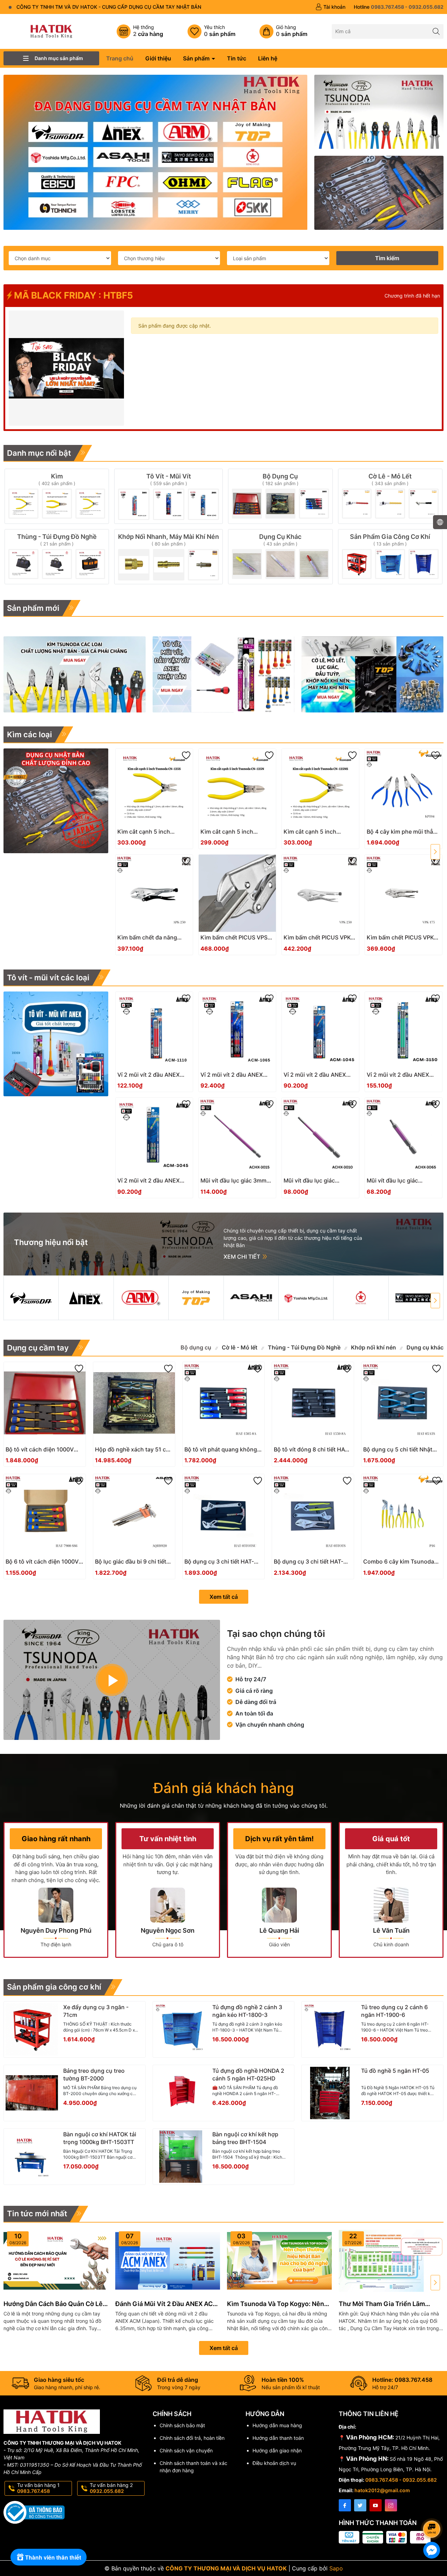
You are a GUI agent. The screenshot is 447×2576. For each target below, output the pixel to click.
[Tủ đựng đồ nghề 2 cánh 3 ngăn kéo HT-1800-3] (181, 2029)
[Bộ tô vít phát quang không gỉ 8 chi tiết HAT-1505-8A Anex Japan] (223, 1403)
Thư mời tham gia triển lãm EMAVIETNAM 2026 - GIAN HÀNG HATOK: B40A (389, 2304)
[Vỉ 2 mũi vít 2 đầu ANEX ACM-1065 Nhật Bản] (237, 1030)
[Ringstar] (361, 1298)
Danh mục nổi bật (39, 453)
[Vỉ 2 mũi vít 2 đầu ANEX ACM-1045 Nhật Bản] (320, 1030)
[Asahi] (251, 1298)
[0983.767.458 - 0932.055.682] (399, 7)
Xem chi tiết (243, 1257)
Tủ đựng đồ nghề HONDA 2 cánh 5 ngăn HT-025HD (248, 2074)
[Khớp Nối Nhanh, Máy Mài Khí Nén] (168, 557)
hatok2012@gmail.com (382, 2490)
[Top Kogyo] (196, 1298)
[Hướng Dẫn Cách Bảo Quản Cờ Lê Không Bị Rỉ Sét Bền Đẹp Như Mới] (56, 2261)
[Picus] (416, 1298)
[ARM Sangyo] (141, 1298)
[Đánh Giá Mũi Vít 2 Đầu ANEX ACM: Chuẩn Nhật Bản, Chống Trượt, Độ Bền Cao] (168, 2261)
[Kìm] (57, 496)
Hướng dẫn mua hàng (277, 2425)
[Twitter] (360, 2505)
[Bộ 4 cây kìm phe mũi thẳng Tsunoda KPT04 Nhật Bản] (404, 787)
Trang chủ (120, 58)
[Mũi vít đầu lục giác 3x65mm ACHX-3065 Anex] (404, 1136)
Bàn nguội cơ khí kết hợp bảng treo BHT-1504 (245, 2138)
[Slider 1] (155, 152)
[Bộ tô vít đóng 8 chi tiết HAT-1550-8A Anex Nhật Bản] (313, 1403)
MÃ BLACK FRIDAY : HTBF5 (72, 295)
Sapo (336, 2568)
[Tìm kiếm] (436, 31)
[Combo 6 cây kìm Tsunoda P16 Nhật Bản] (402, 1515)
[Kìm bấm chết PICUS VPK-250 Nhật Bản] (320, 893)
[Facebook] (345, 2505)
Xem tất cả (224, 1597)
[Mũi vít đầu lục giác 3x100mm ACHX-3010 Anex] (320, 1136)
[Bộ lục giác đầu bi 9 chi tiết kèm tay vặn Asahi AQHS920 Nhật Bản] (134, 1515)
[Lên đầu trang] (433, 2511)
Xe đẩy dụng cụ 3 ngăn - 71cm (96, 2011)
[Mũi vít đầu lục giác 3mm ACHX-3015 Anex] (237, 1136)
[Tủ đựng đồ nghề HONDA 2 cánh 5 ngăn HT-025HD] (181, 2093)
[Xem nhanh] (175, 834)
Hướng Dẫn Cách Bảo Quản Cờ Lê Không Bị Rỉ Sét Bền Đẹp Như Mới (53, 2304)
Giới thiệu (158, 58)
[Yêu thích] (211, 31)
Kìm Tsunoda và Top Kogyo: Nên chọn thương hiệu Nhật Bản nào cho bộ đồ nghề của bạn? (276, 2304)
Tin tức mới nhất (37, 2213)
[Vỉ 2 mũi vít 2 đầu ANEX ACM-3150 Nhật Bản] (404, 1030)
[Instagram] (391, 2505)
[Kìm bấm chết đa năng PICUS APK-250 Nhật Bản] (154, 893)
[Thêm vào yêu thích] (186, 755)
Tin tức (237, 58)
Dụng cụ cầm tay (38, 1348)
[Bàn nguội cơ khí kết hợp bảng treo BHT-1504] (181, 2157)
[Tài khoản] (330, 7)
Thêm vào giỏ (146, 834)
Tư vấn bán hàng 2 (111, 2488)
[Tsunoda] (31, 1298)
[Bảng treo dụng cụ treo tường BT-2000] (32, 2093)
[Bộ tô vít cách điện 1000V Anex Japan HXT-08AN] (45, 1403)
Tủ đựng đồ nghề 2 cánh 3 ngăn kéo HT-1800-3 (247, 2011)
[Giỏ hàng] (283, 31)
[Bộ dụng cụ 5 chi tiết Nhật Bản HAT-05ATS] (402, 1403)
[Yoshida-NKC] (306, 1298)
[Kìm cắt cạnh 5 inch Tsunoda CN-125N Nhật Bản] (237, 787)
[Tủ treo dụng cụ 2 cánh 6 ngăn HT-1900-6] (330, 2029)
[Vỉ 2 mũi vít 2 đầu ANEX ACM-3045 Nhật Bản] (154, 1136)
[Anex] (86, 1298)
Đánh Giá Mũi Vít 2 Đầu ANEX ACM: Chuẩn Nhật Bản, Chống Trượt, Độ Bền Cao (168, 2304)
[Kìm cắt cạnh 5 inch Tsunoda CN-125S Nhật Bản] (154, 787)
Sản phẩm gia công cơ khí (54, 1987)
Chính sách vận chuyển (186, 2450)
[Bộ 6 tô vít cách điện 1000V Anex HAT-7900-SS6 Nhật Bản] (45, 1515)
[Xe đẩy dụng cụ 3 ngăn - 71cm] (32, 2029)
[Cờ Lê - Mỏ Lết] (390, 496)
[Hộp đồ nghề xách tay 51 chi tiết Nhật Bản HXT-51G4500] (134, 1403)
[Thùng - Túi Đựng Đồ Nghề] (57, 557)
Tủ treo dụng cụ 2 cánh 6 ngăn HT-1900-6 (394, 2011)
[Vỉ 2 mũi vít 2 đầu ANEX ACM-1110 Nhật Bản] (154, 1030)
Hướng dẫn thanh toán (278, 2438)
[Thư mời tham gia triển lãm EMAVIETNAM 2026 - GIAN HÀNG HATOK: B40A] (391, 2261)
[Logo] (51, 31)
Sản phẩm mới (33, 608)
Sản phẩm (197, 58)
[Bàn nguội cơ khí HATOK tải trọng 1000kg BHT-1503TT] (32, 2157)
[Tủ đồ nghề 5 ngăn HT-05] (330, 2093)
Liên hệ (268, 58)
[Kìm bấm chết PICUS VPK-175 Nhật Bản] (404, 893)
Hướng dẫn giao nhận (277, 2450)
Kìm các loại (30, 734)
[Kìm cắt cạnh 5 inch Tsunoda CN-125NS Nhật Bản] (320, 787)
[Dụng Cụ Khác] (280, 557)
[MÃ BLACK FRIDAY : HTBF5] (66, 368)
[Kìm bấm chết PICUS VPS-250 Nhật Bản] (237, 893)
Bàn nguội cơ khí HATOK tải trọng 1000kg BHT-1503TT (100, 2138)
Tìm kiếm (387, 258)
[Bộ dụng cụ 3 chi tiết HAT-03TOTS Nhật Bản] (313, 1515)
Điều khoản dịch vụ (274, 2463)
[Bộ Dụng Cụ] (280, 496)
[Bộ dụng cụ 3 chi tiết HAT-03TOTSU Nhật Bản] (223, 1515)
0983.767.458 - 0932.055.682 (401, 2480)
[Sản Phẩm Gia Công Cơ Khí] (390, 557)
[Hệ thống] (140, 31)
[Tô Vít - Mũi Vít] (168, 496)
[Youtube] (376, 2505)
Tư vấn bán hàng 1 (38, 2488)
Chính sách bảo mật (182, 2425)
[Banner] (379, 112)
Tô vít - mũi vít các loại (48, 978)
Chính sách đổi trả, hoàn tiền (192, 2438)
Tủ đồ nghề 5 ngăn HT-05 (395, 2071)
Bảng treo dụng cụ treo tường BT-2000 (94, 2074)
